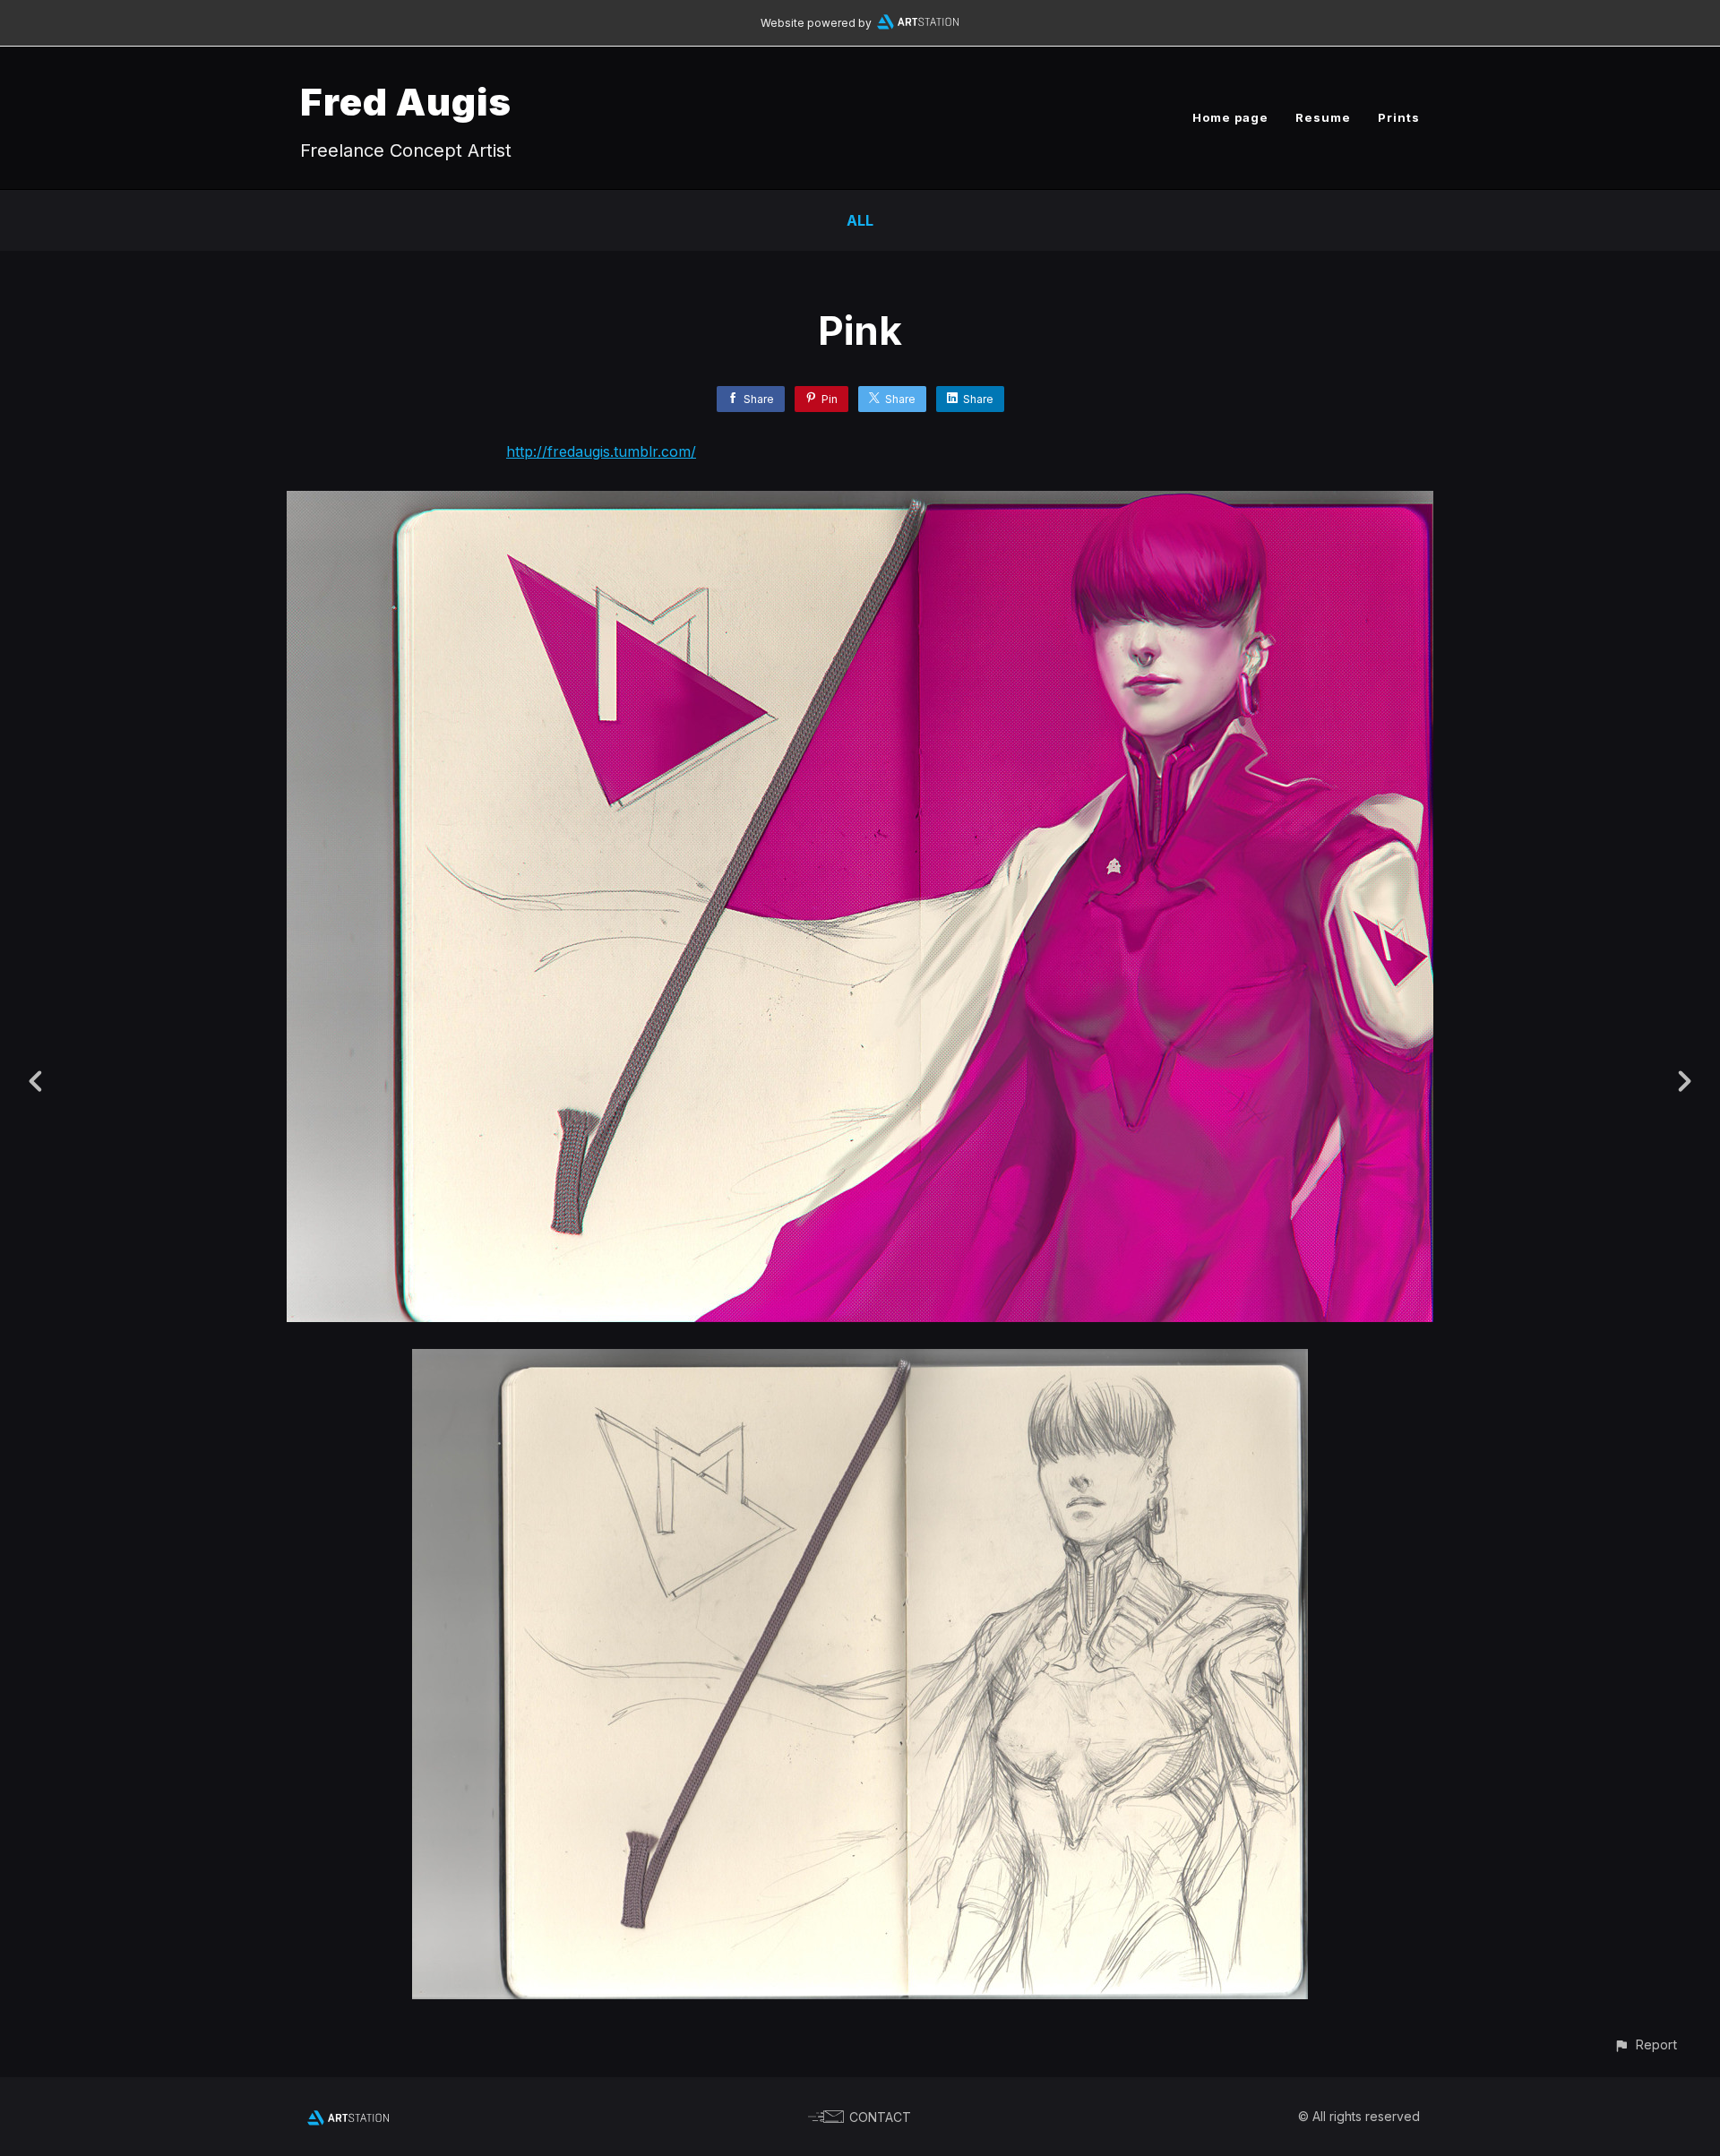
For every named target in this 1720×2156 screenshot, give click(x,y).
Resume (1323, 117)
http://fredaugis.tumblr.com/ (601, 451)
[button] (1645, 2044)
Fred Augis (406, 102)
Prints (1399, 117)
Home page (1230, 117)
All (860, 220)
